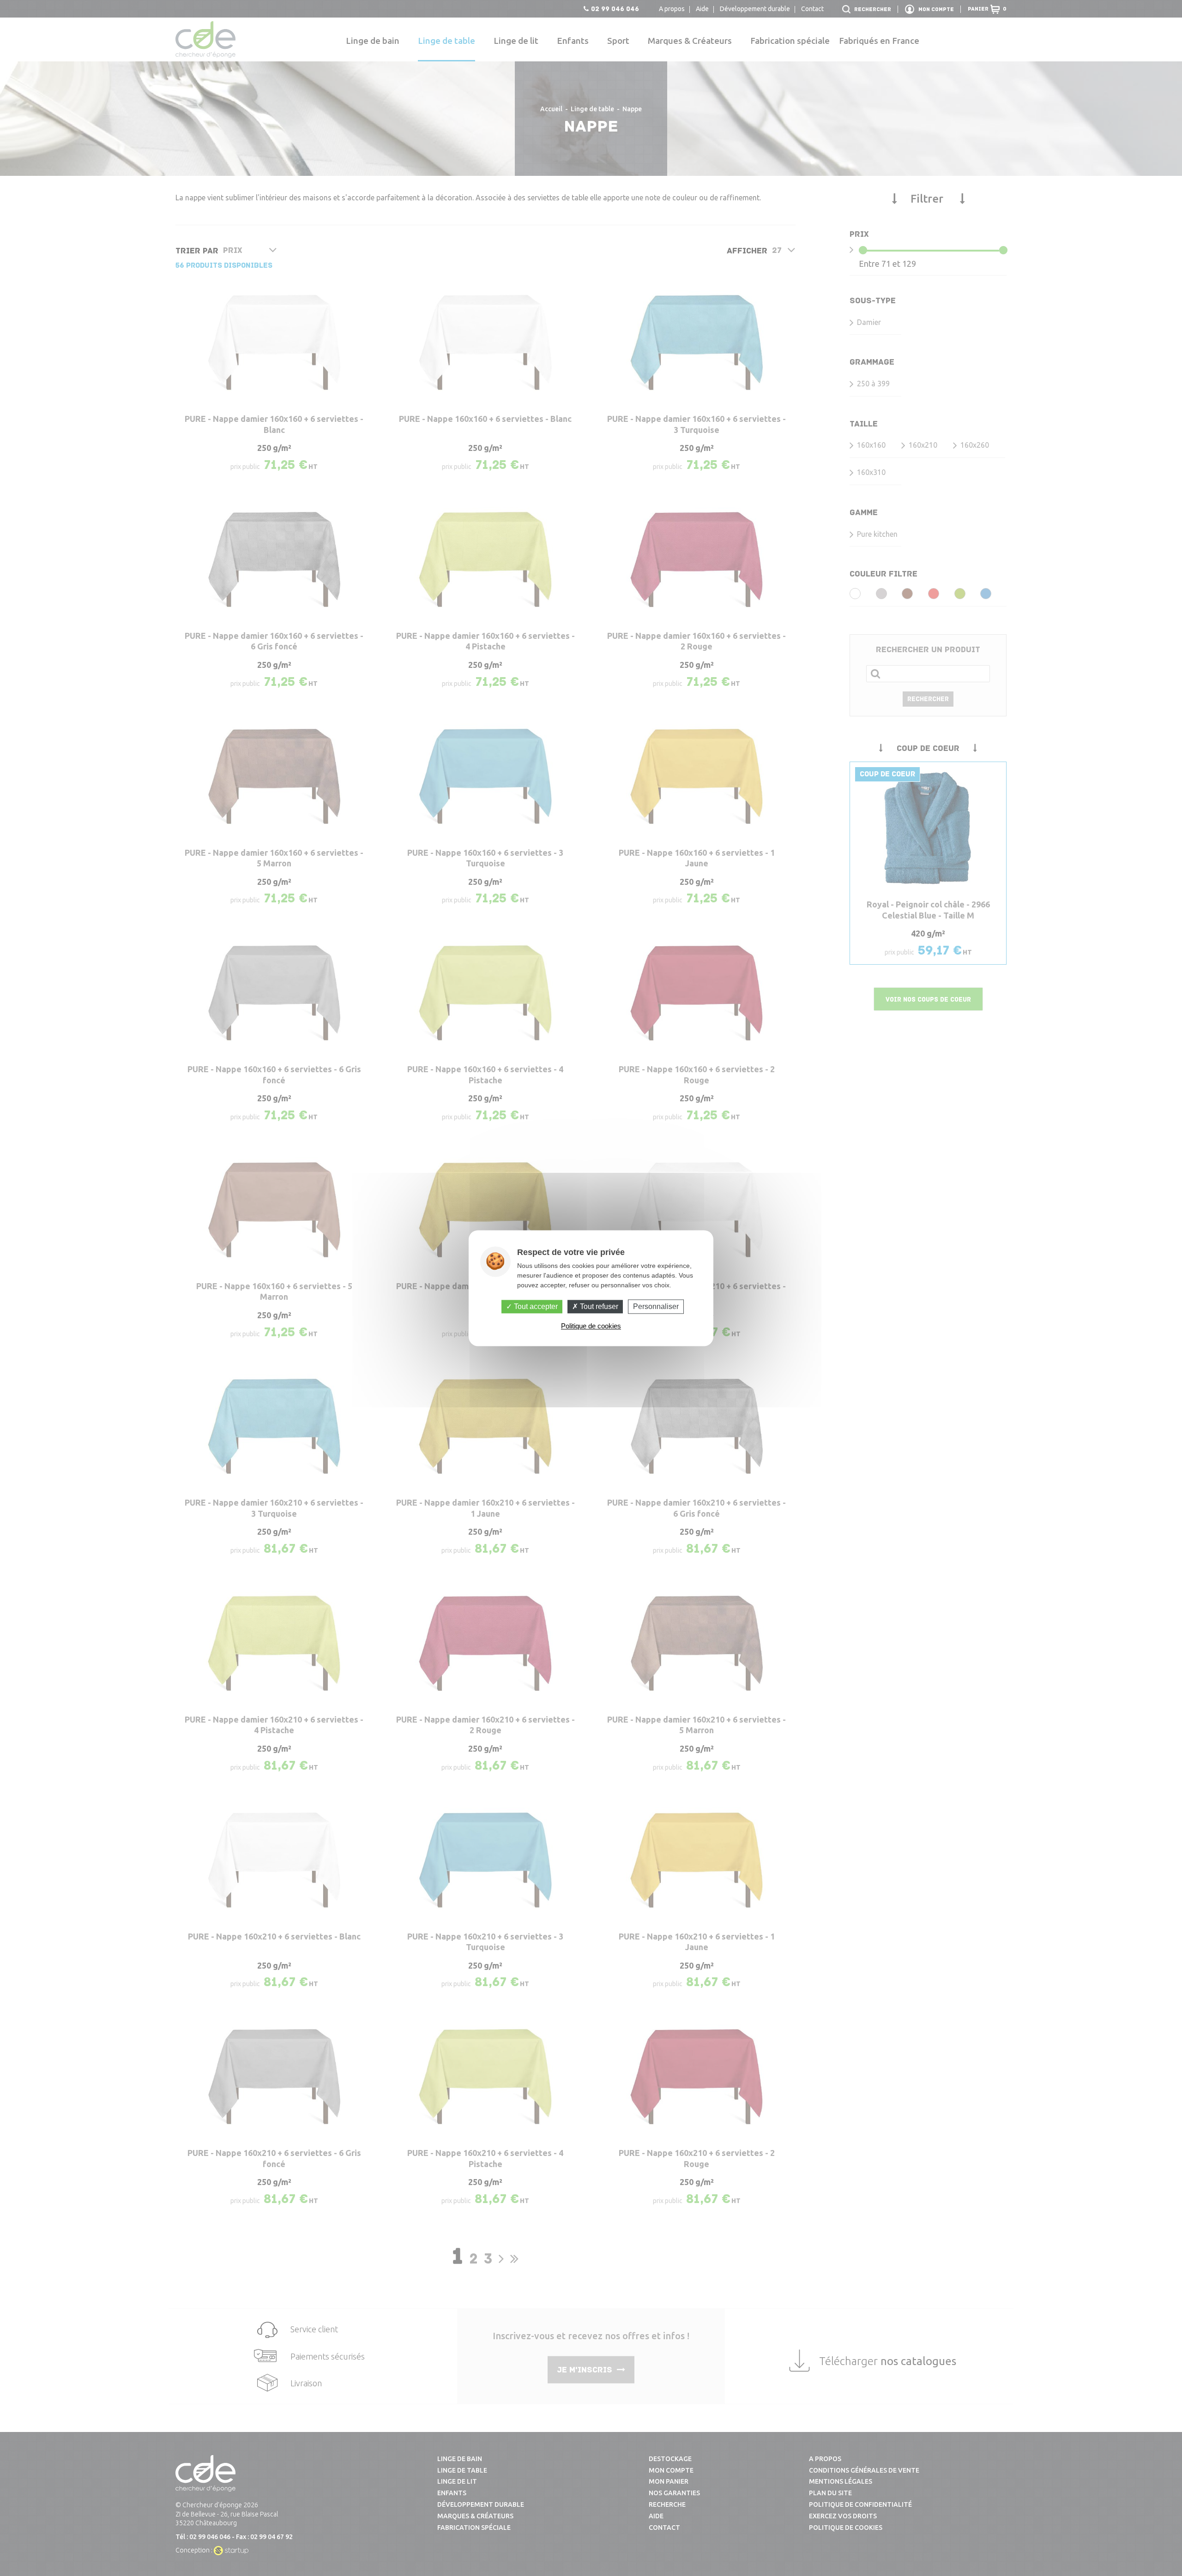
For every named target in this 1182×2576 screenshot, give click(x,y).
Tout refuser (598, 1306)
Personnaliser (656, 1306)
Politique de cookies (591, 1326)
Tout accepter (535, 1306)
